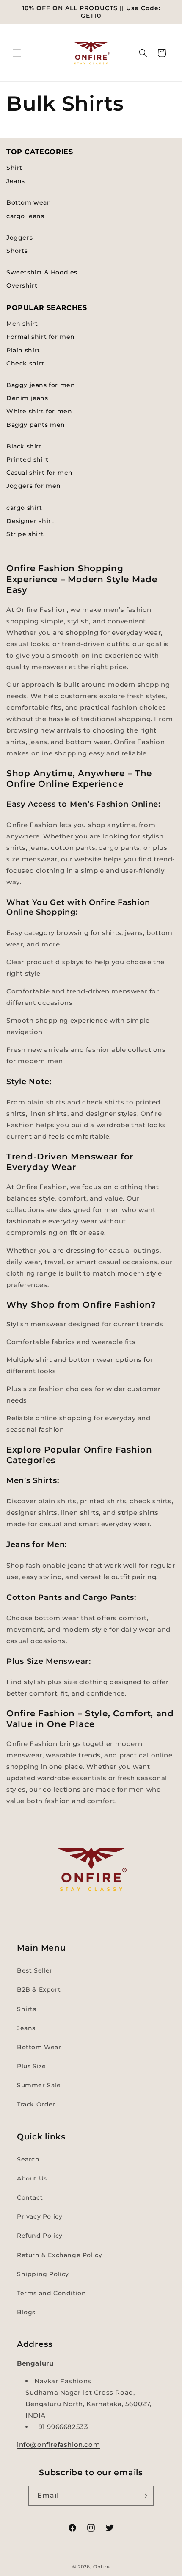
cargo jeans (25, 216)
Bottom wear (28, 202)
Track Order (36, 2104)
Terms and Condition (51, 2293)
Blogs (26, 2312)
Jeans (16, 181)
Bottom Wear (39, 2047)
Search (28, 2159)
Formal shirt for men (41, 337)
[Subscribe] (144, 2496)
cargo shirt (24, 508)
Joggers (19, 238)
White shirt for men (39, 411)
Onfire (101, 2567)
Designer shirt (30, 521)
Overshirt (22, 285)
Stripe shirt (25, 534)
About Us (32, 2178)
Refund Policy (40, 2236)
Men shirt (22, 324)
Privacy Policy (40, 2216)
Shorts (17, 251)
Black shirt (24, 446)
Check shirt (25, 363)
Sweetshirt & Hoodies (42, 272)
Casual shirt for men (40, 473)
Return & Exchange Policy (59, 2255)
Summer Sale (39, 2085)
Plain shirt (23, 350)
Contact (30, 2197)
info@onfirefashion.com (58, 2445)
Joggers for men (34, 486)
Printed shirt (28, 459)
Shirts (27, 2009)
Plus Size (31, 2066)
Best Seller (35, 1970)
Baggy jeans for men (41, 385)
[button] (17, 53)
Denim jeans (27, 398)
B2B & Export (39, 1989)
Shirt (14, 168)
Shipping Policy (43, 2274)
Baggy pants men (36, 425)
